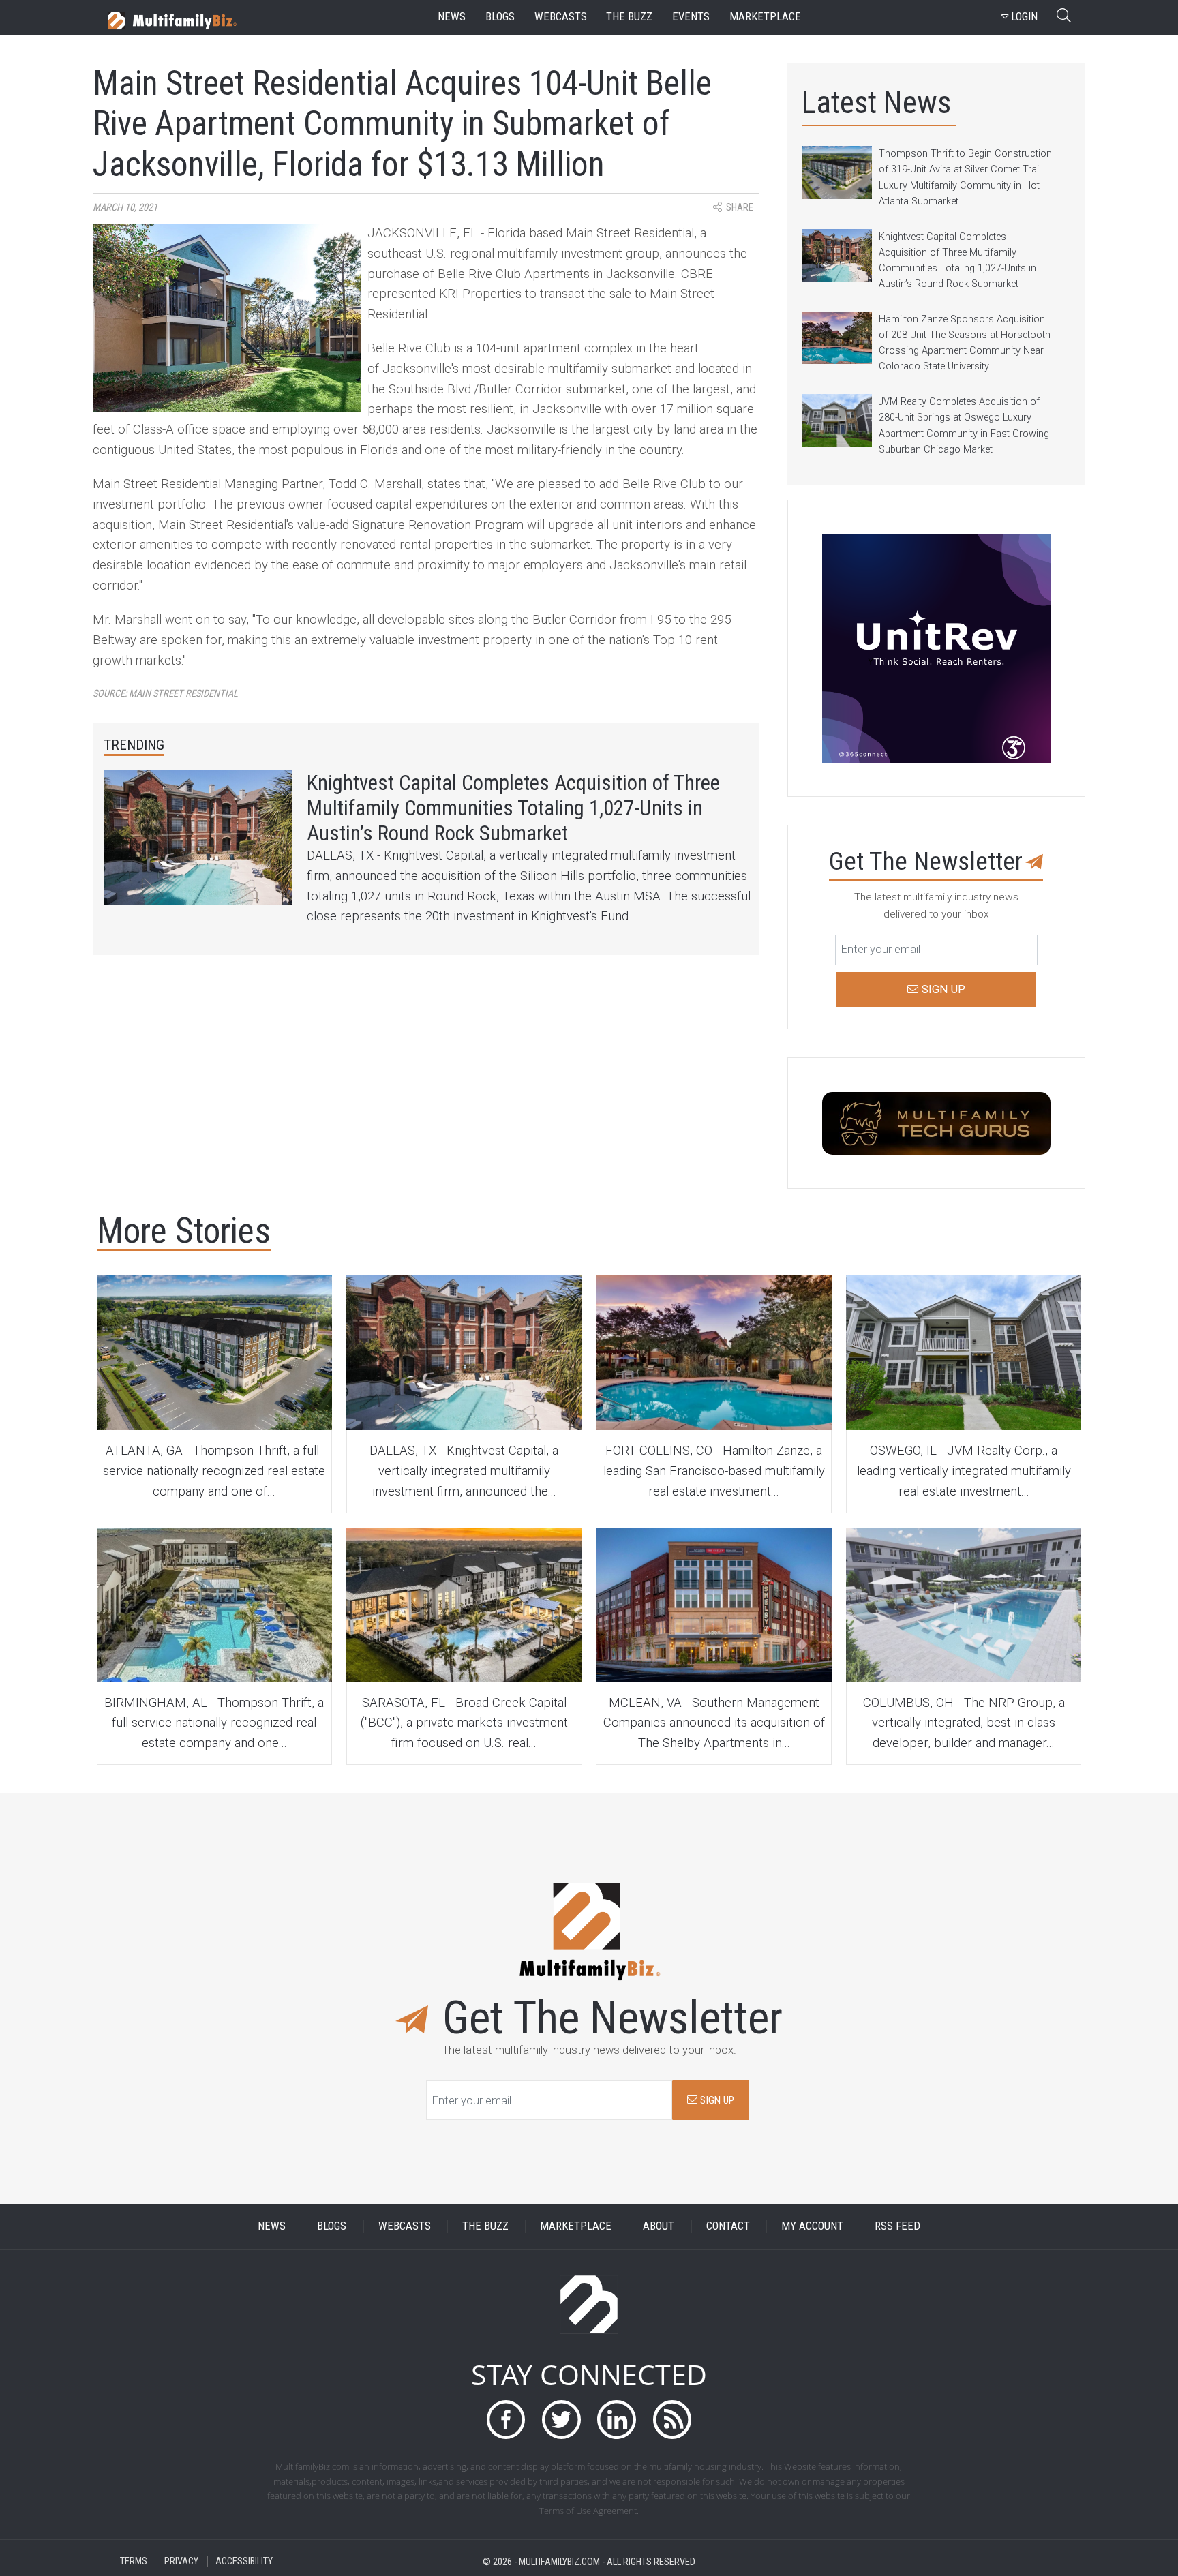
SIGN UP (716, 2100)
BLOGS (332, 2227)
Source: (165, 694)
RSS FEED (897, 2227)
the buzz (629, 17)
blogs (500, 17)
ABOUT (659, 2227)
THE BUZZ (485, 2227)
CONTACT (728, 2227)
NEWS (272, 2227)
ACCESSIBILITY (244, 2561)
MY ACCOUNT (812, 2227)
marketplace (765, 17)
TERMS (134, 2561)
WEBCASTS (405, 2227)
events (691, 17)
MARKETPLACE (576, 2227)
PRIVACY (181, 2561)
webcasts (561, 17)
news (452, 17)
